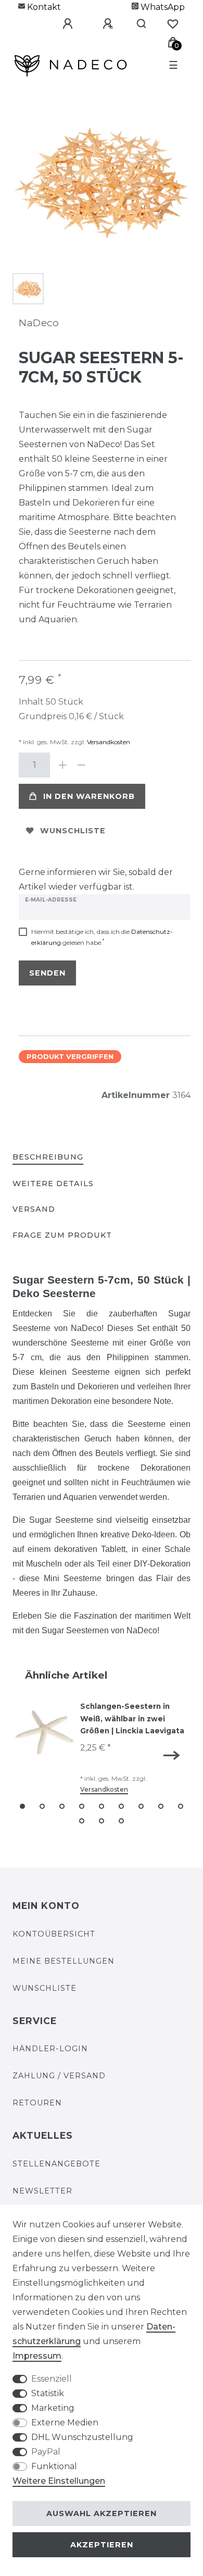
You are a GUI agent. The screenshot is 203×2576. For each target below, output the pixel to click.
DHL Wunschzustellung (82, 2437)
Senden (47, 973)
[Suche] (137, 24)
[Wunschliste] (173, 24)
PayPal (46, 2452)
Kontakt (43, 7)
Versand (34, 1209)
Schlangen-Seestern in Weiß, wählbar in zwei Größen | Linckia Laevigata (132, 1719)
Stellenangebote (56, 2164)
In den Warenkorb (89, 796)
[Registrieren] (100, 24)
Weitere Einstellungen (59, 2481)
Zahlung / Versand (59, 2076)
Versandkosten (108, 742)
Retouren (37, 2103)
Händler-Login (50, 2049)
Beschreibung (48, 1157)
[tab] (48, 1158)
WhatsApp (162, 7)
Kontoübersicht (54, 1934)
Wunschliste (73, 831)
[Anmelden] (60, 24)
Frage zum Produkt (62, 1235)
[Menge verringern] (81, 765)
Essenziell (52, 2379)
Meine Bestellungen (64, 1961)
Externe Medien (65, 2423)
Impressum (37, 2356)
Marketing (53, 2408)
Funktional (54, 2466)
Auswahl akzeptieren (102, 2513)
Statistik (48, 2393)
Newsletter (42, 2191)
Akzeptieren (102, 2545)
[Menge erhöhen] (62, 765)
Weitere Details (53, 1184)
